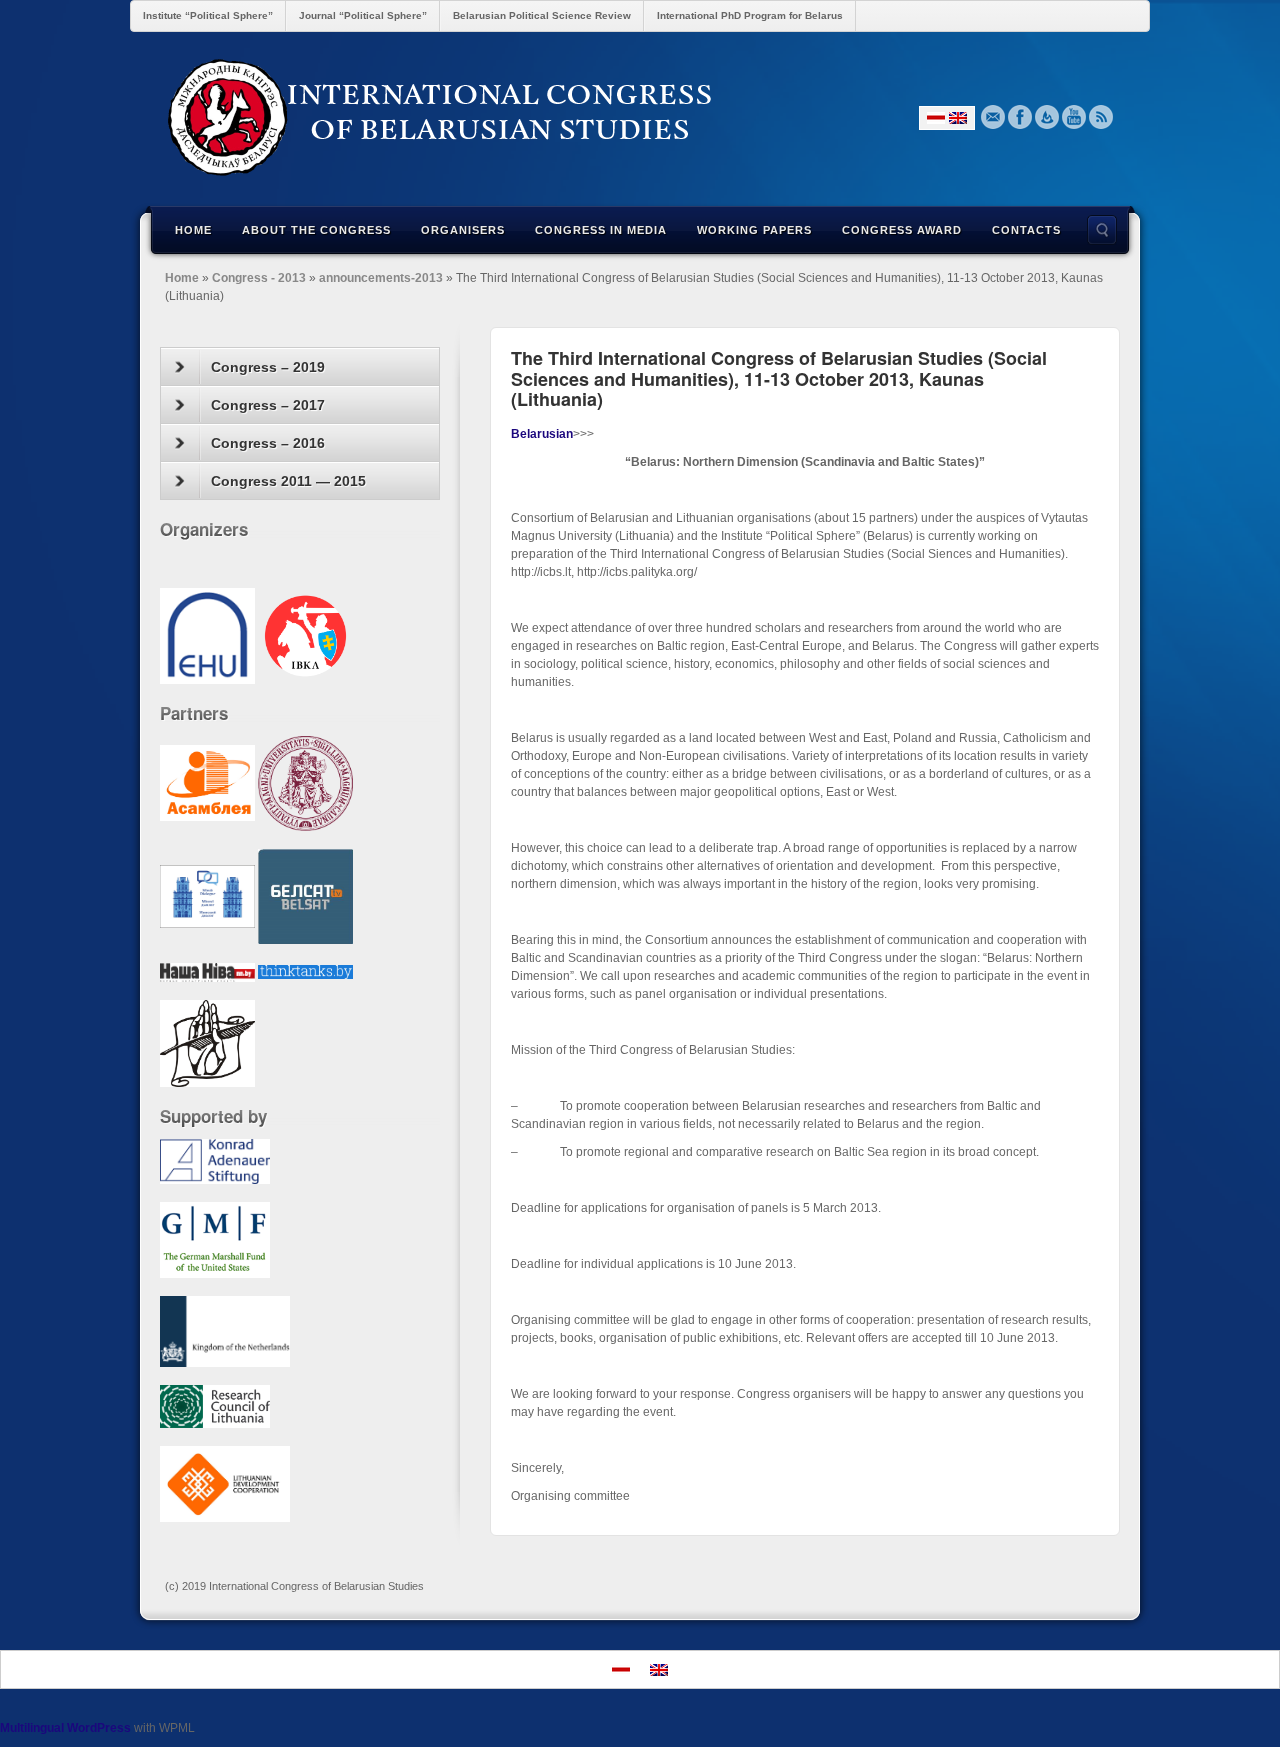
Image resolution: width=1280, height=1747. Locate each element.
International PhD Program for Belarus (750, 15)
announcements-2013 (381, 278)
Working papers (754, 230)
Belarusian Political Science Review (542, 15)
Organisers (463, 230)
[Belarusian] (936, 118)
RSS (1101, 117)
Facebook (1020, 117)
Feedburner (1047, 117)
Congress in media (601, 230)
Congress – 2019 (268, 367)
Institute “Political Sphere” (208, 15)
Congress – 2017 (268, 405)
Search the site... (1102, 230)
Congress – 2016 (268, 443)
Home (193, 230)
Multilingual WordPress (65, 1728)
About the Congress (316, 230)
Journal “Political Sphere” (363, 15)
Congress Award (902, 230)
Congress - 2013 (259, 278)
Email (993, 117)
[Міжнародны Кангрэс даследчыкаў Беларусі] (640, 117)
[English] (958, 118)
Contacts (1026, 230)
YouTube (1074, 117)
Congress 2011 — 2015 (288, 481)
